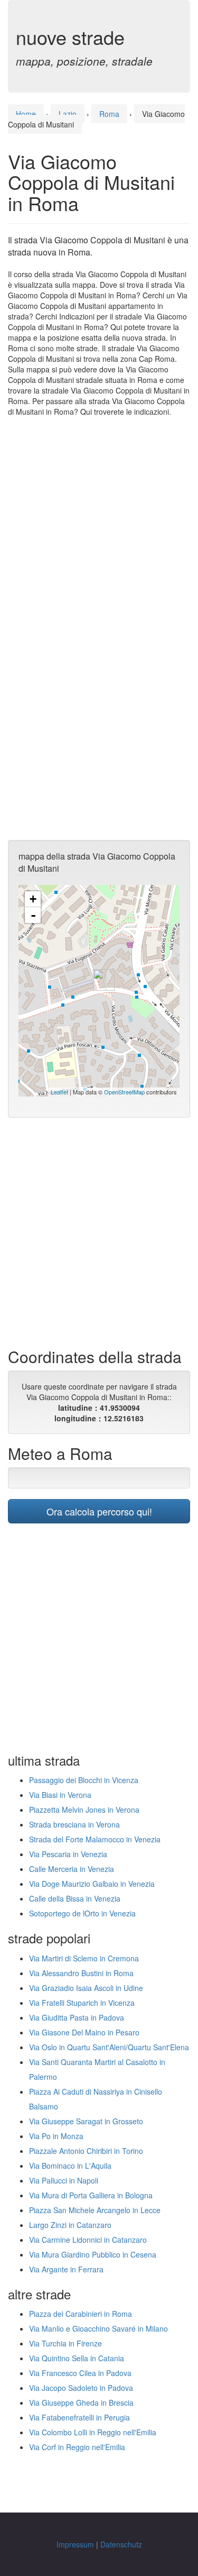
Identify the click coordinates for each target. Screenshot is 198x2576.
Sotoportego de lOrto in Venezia (82, 1913)
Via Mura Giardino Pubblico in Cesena (93, 2254)
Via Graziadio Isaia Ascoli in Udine (86, 1988)
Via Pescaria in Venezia (68, 1854)
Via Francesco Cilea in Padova (80, 2373)
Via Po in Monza (56, 2136)
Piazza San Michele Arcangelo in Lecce (95, 2210)
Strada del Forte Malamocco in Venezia (95, 1839)
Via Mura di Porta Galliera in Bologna (91, 2195)
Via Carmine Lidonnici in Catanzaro (88, 2240)
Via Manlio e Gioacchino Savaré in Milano (98, 2328)
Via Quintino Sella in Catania (77, 2358)
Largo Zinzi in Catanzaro (70, 2225)
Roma (109, 114)
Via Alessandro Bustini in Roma (81, 1973)
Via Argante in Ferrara (66, 2269)
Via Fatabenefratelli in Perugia (79, 2417)
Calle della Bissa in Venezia (75, 1898)
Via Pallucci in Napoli (64, 2180)
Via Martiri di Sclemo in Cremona (84, 1958)
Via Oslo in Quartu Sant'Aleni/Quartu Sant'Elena (109, 2047)
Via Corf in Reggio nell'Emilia (77, 2447)
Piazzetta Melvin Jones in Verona (84, 1810)
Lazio (68, 114)
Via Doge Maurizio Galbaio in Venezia (92, 1884)
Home (26, 114)
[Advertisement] (99, 527)
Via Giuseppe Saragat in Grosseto (86, 2121)
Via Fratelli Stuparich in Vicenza (82, 2003)
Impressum (75, 2544)
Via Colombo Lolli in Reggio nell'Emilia (93, 2432)
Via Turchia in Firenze (65, 2343)
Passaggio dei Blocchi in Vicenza (84, 1780)
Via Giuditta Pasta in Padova (77, 2017)
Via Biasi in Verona (60, 1795)
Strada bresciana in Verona (74, 1824)
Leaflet (59, 1092)
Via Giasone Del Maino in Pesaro (84, 2032)
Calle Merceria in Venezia (72, 1869)
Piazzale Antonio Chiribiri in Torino (86, 2151)
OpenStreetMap (124, 1092)
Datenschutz (121, 2544)
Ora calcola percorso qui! (99, 1511)
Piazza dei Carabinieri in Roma (81, 2314)
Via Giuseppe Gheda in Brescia (81, 2403)
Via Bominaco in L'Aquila (70, 2166)
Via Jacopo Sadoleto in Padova (81, 2388)
